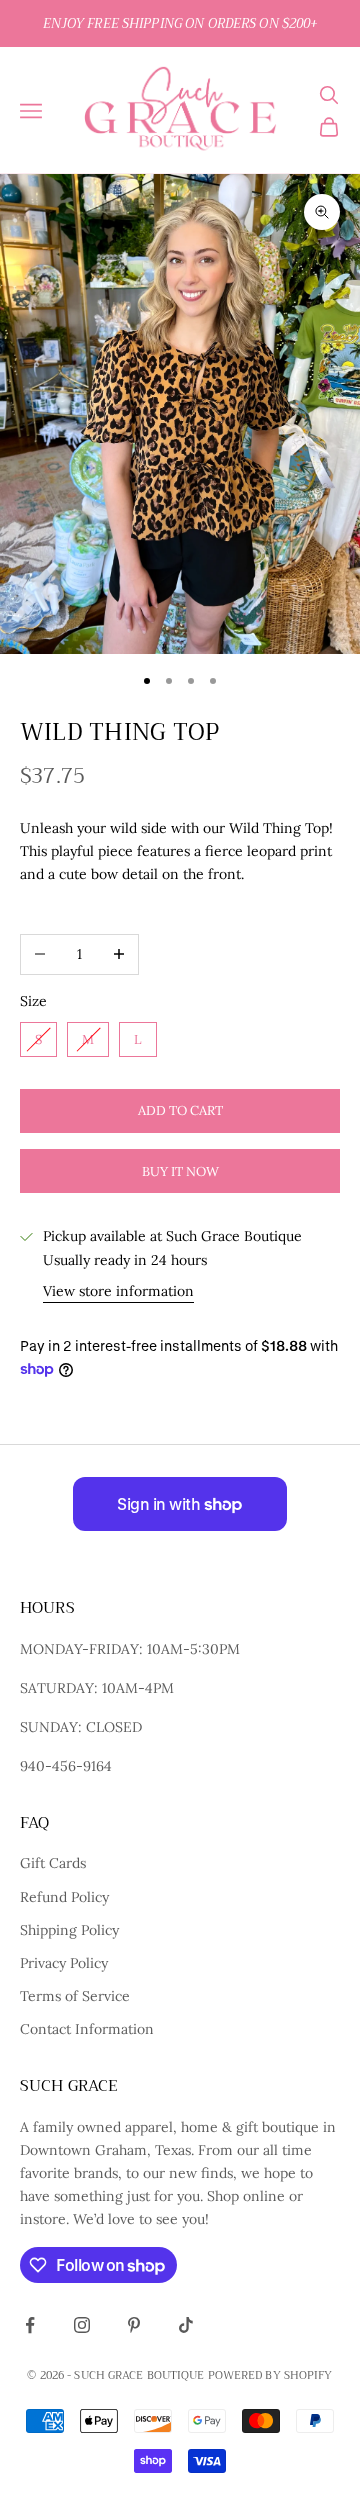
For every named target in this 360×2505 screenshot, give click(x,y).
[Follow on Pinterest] (134, 2325)
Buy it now (180, 1171)
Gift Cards (53, 1863)
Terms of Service (75, 1996)
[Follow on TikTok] (186, 2325)
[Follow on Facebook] (30, 2325)
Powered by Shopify (270, 2375)
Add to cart (180, 1110)
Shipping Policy (69, 1930)
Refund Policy (64, 1897)
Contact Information (87, 2029)
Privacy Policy (64, 1963)
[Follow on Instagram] (82, 2325)
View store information (118, 1291)
